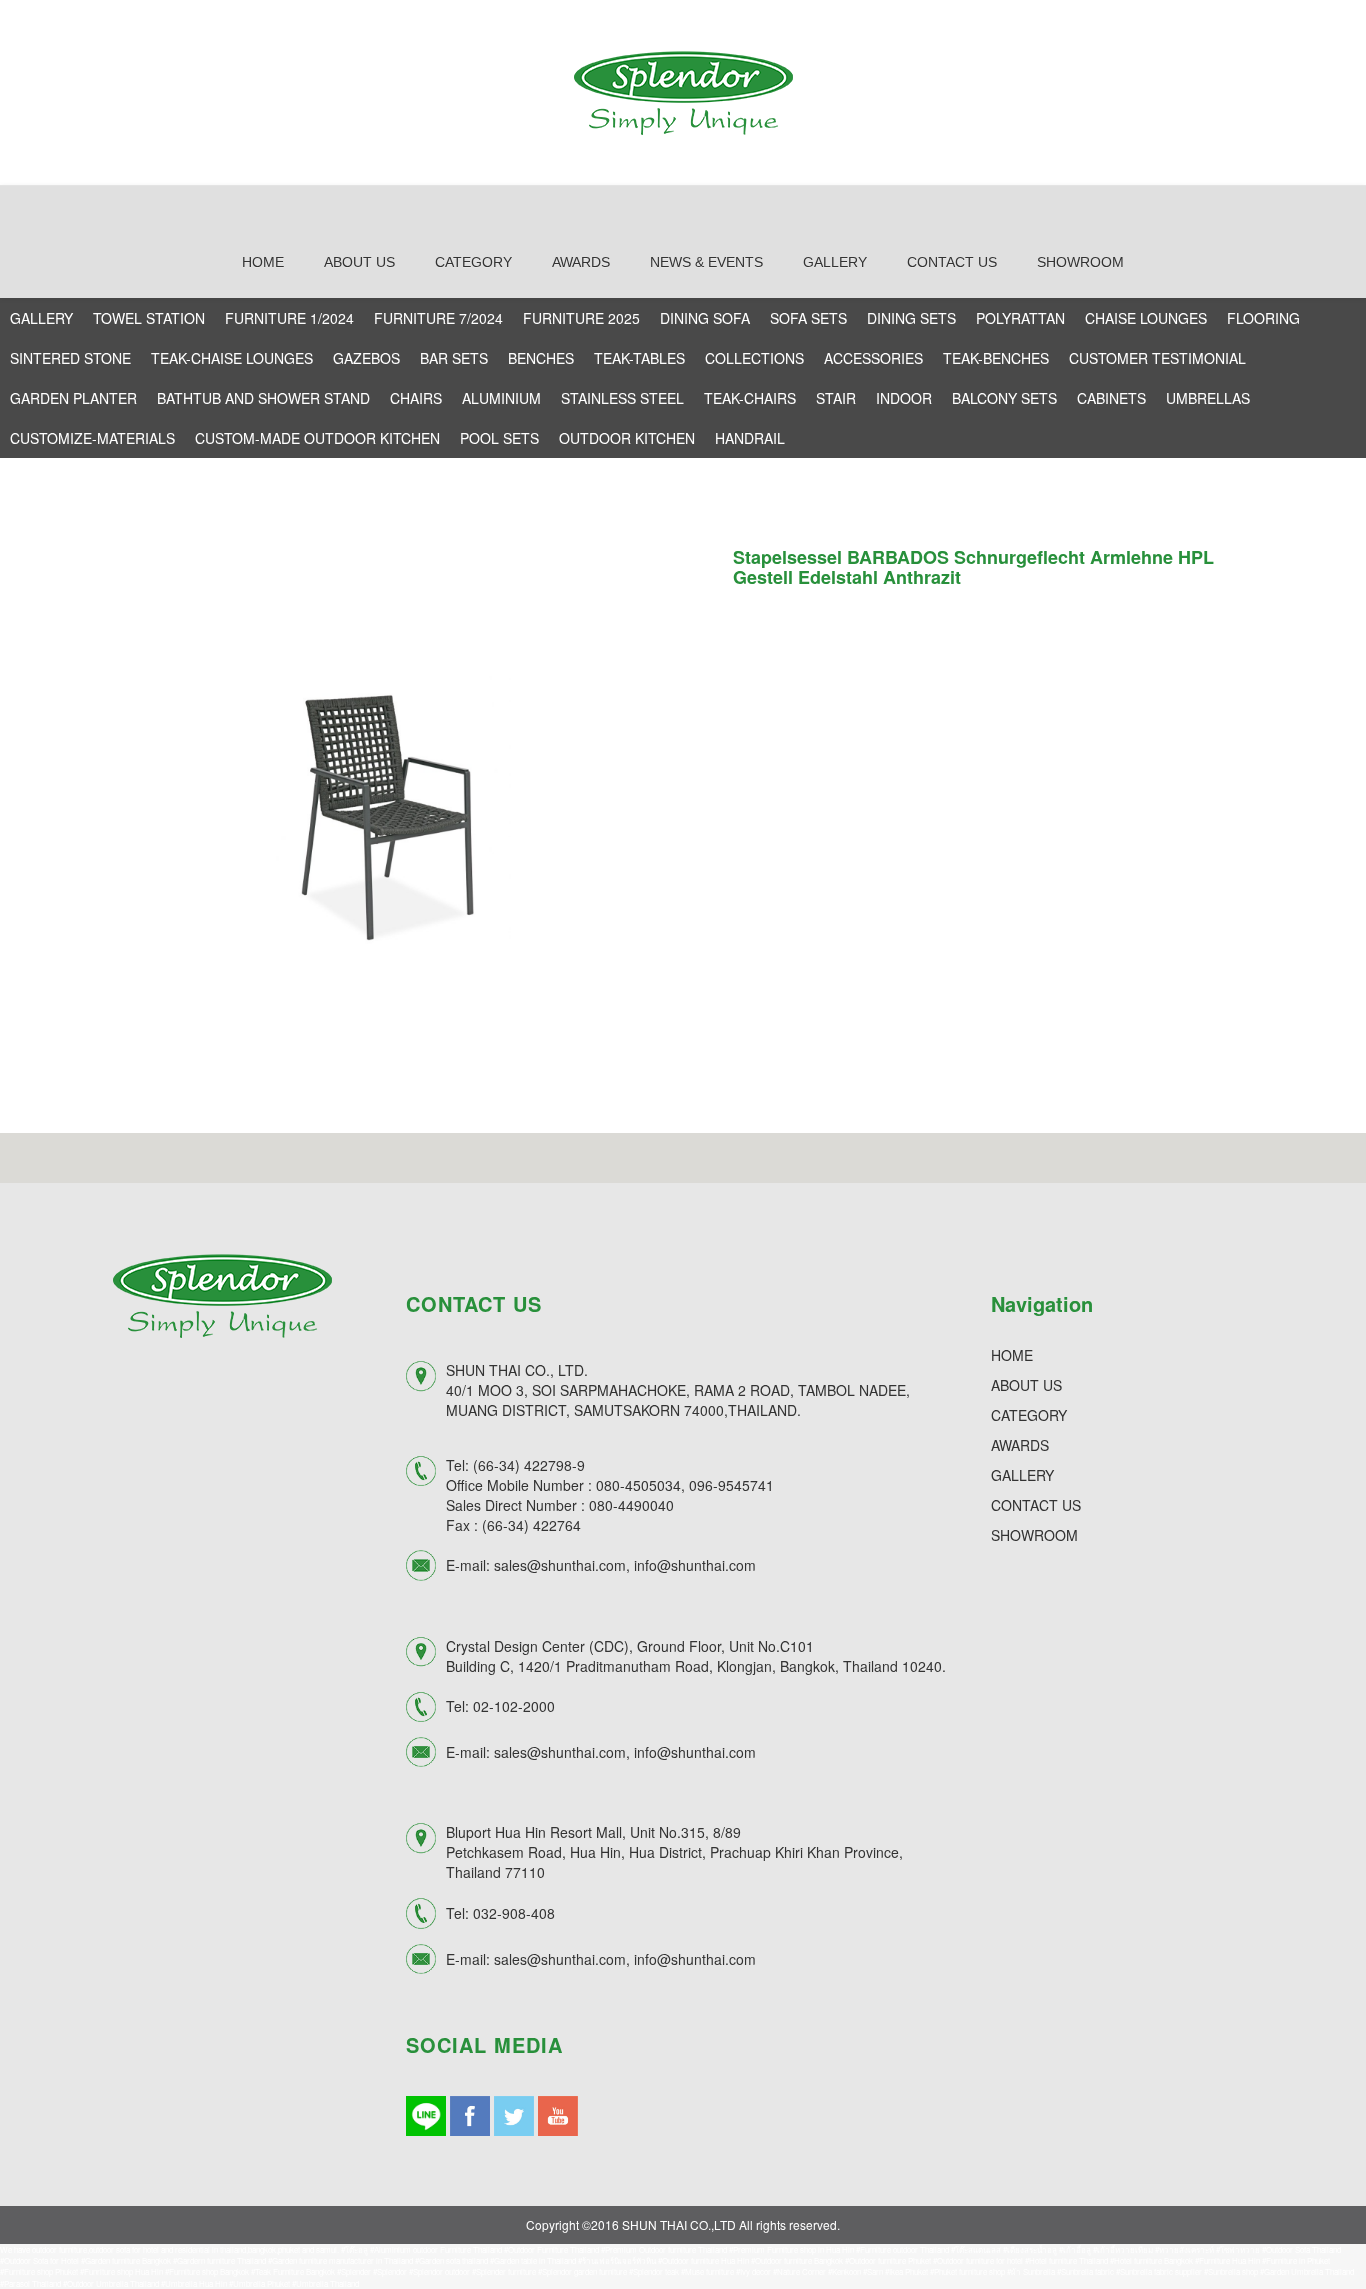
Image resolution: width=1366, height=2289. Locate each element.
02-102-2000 (514, 1706)
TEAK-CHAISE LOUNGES (232, 358)
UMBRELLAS (1208, 398)
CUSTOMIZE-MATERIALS (92, 438)
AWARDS (1020, 1445)
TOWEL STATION (149, 318)
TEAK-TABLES (639, 358)
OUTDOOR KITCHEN (627, 438)
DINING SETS (911, 318)
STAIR (836, 398)
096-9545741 (731, 1485)
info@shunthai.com (695, 1565)
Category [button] (473, 262)
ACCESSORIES (873, 358)
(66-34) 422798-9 (529, 1465)
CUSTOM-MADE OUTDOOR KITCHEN (317, 438)
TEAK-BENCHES (996, 358)
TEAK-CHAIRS (750, 398)
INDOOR (904, 398)
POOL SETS (499, 438)
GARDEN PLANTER (73, 398)
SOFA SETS (808, 318)
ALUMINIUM (501, 398)
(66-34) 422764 (531, 1525)
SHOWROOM (1034, 1535)
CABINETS (1111, 398)
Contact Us (952, 262)
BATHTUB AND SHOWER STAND (263, 398)
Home (263, 262)
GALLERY (41, 318)
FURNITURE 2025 (581, 318)
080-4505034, (640, 1485)
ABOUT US (1026, 1385)
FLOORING (1263, 318)
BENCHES (541, 358)
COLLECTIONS (754, 358)
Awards (581, 262)
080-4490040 (631, 1505)
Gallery (835, 262)
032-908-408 (514, 1913)
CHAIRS (416, 398)
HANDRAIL (750, 438)
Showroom (1080, 262)
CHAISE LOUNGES (1146, 318)
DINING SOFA (705, 318)
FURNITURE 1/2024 (289, 318)
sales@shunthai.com (560, 1565)
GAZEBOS (366, 358)
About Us (359, 262)
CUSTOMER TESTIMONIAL (1157, 358)
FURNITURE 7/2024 (438, 318)
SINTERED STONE (70, 358)
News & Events (706, 262)
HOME (1012, 1355)
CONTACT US (1036, 1505)
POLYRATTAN (1020, 318)
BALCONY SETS (1004, 398)
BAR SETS (454, 358)
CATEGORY (1029, 1415)
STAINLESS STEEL (622, 398)
